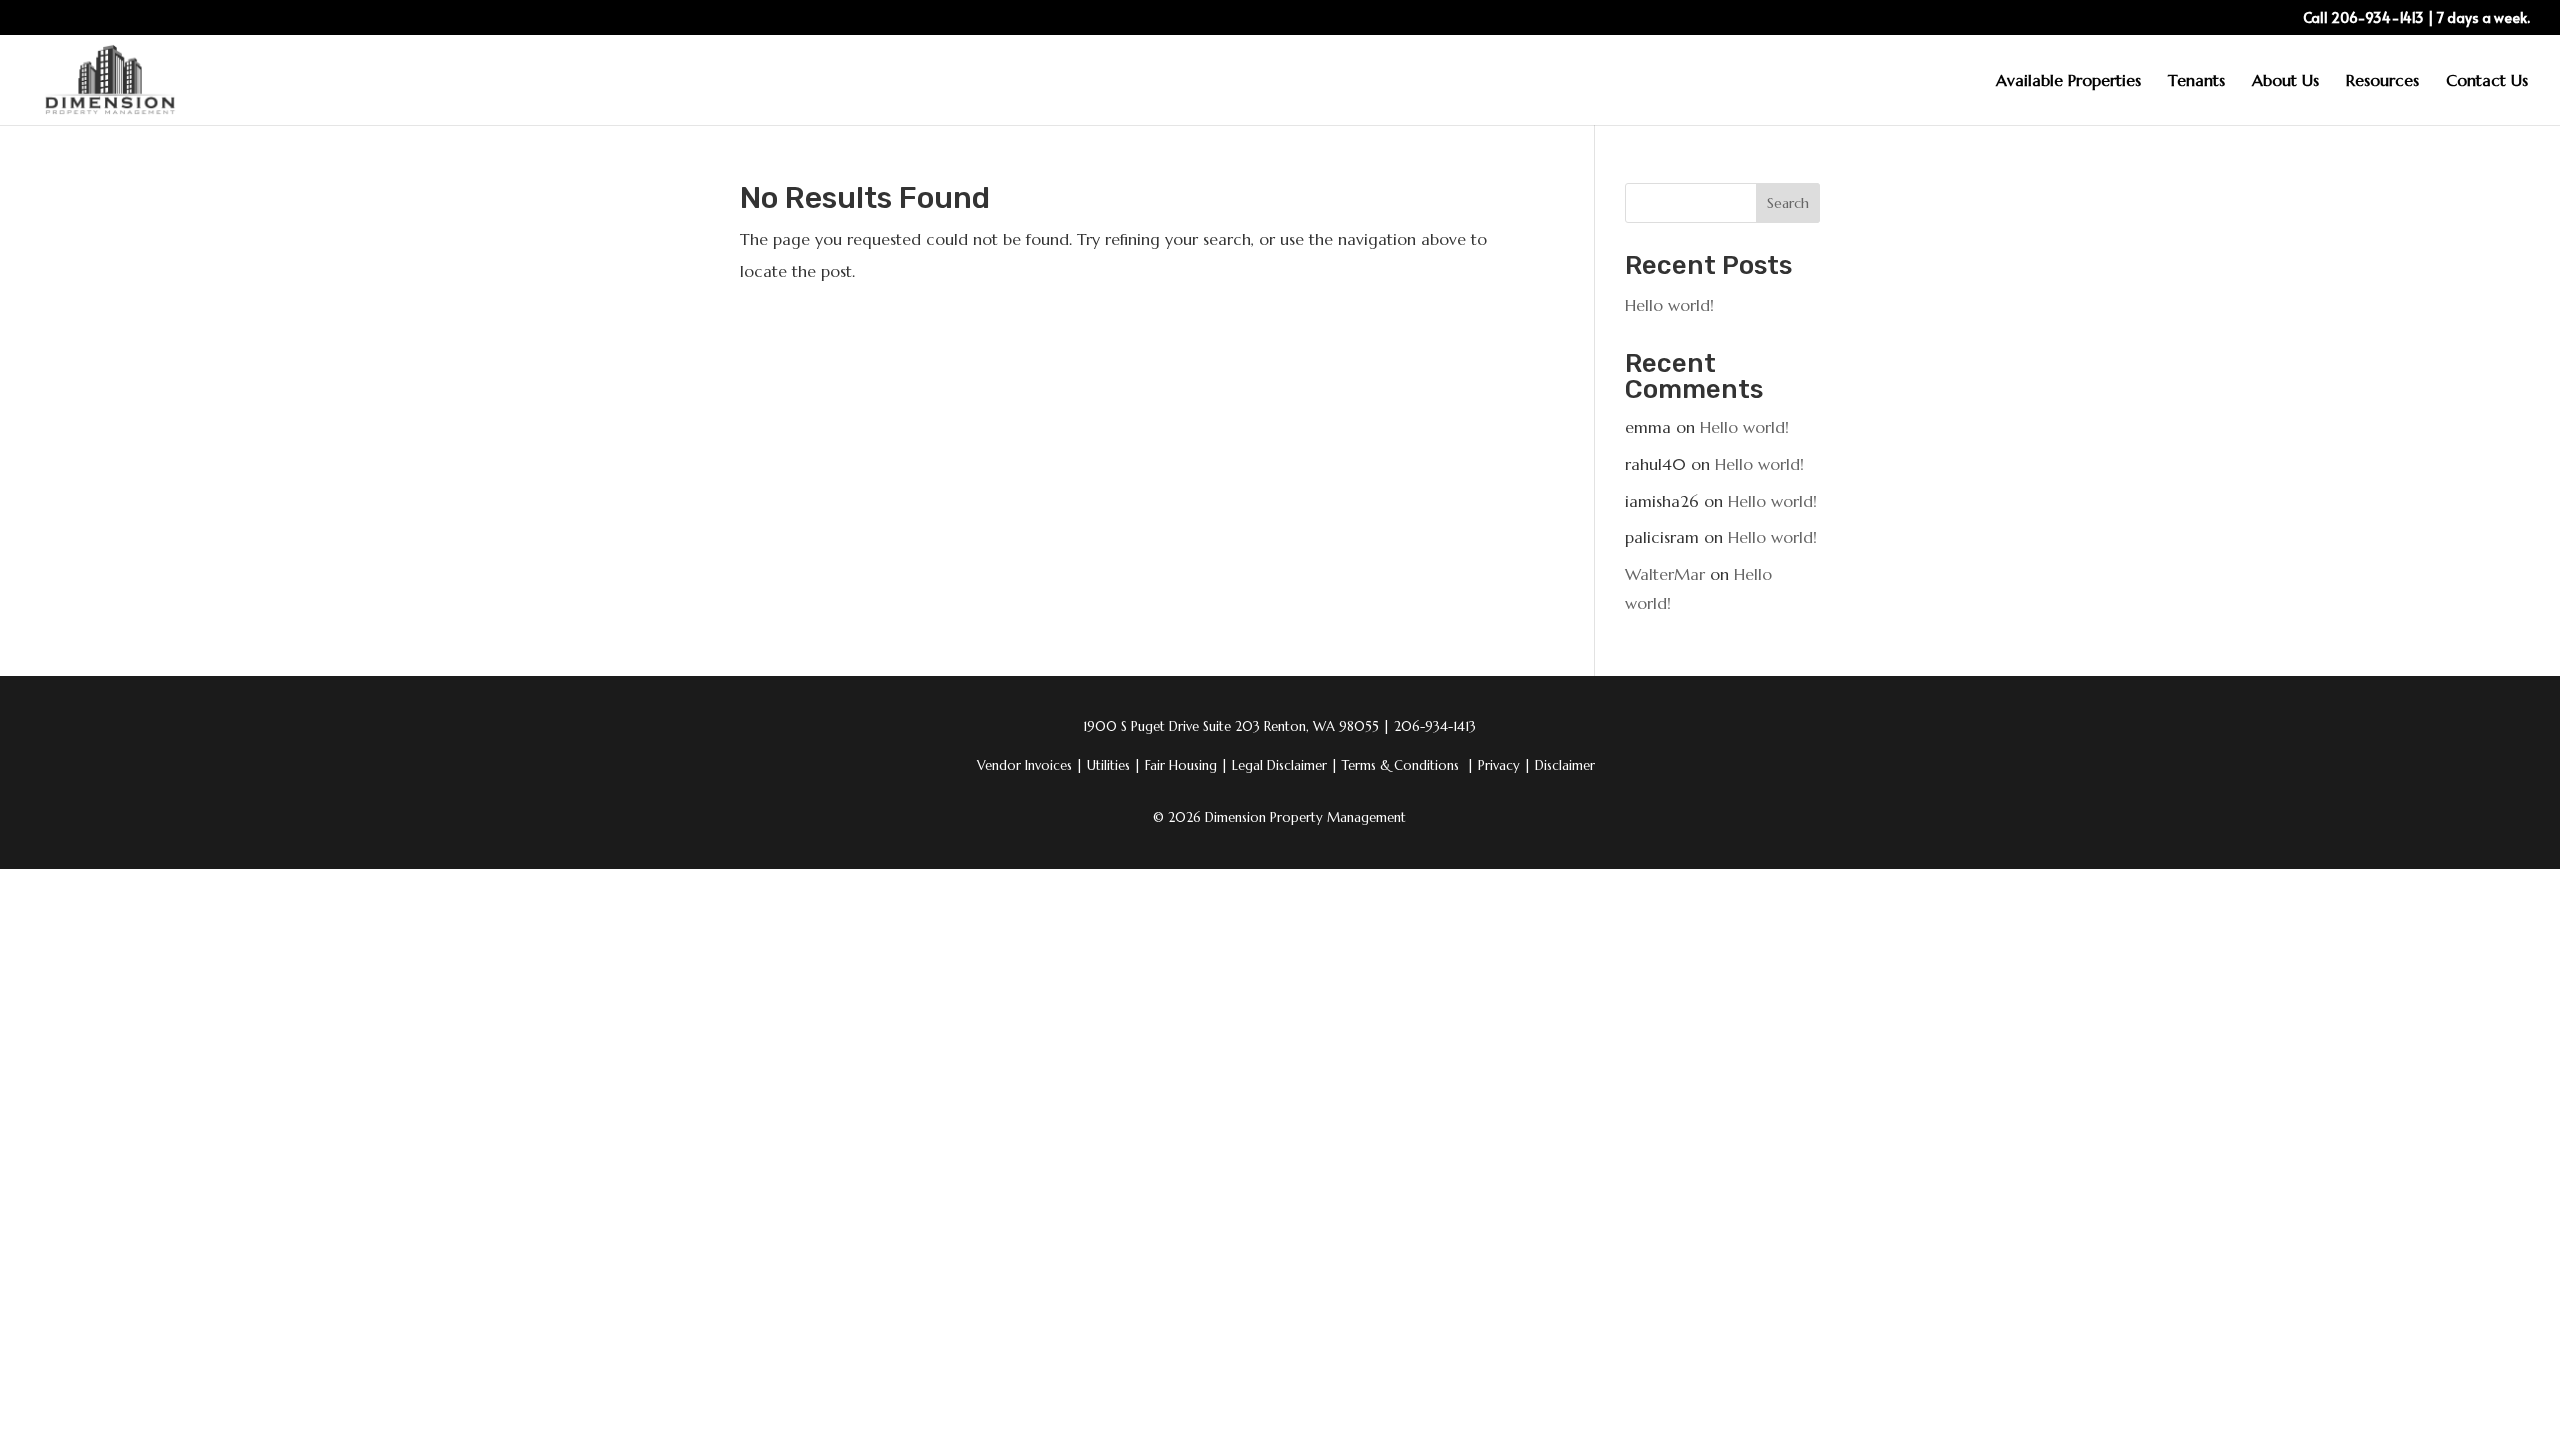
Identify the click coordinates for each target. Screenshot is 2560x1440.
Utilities (1114, 765)
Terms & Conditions (1400, 765)
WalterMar (1665, 574)
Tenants (2196, 81)
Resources (2382, 81)
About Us (2285, 81)
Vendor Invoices (1024, 765)
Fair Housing (1186, 765)
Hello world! (1669, 305)
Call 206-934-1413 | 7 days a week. (2416, 19)
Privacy (1504, 765)
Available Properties (2068, 81)
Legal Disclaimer (1285, 765)
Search (1788, 203)
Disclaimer (1565, 765)
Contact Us (2487, 81)
